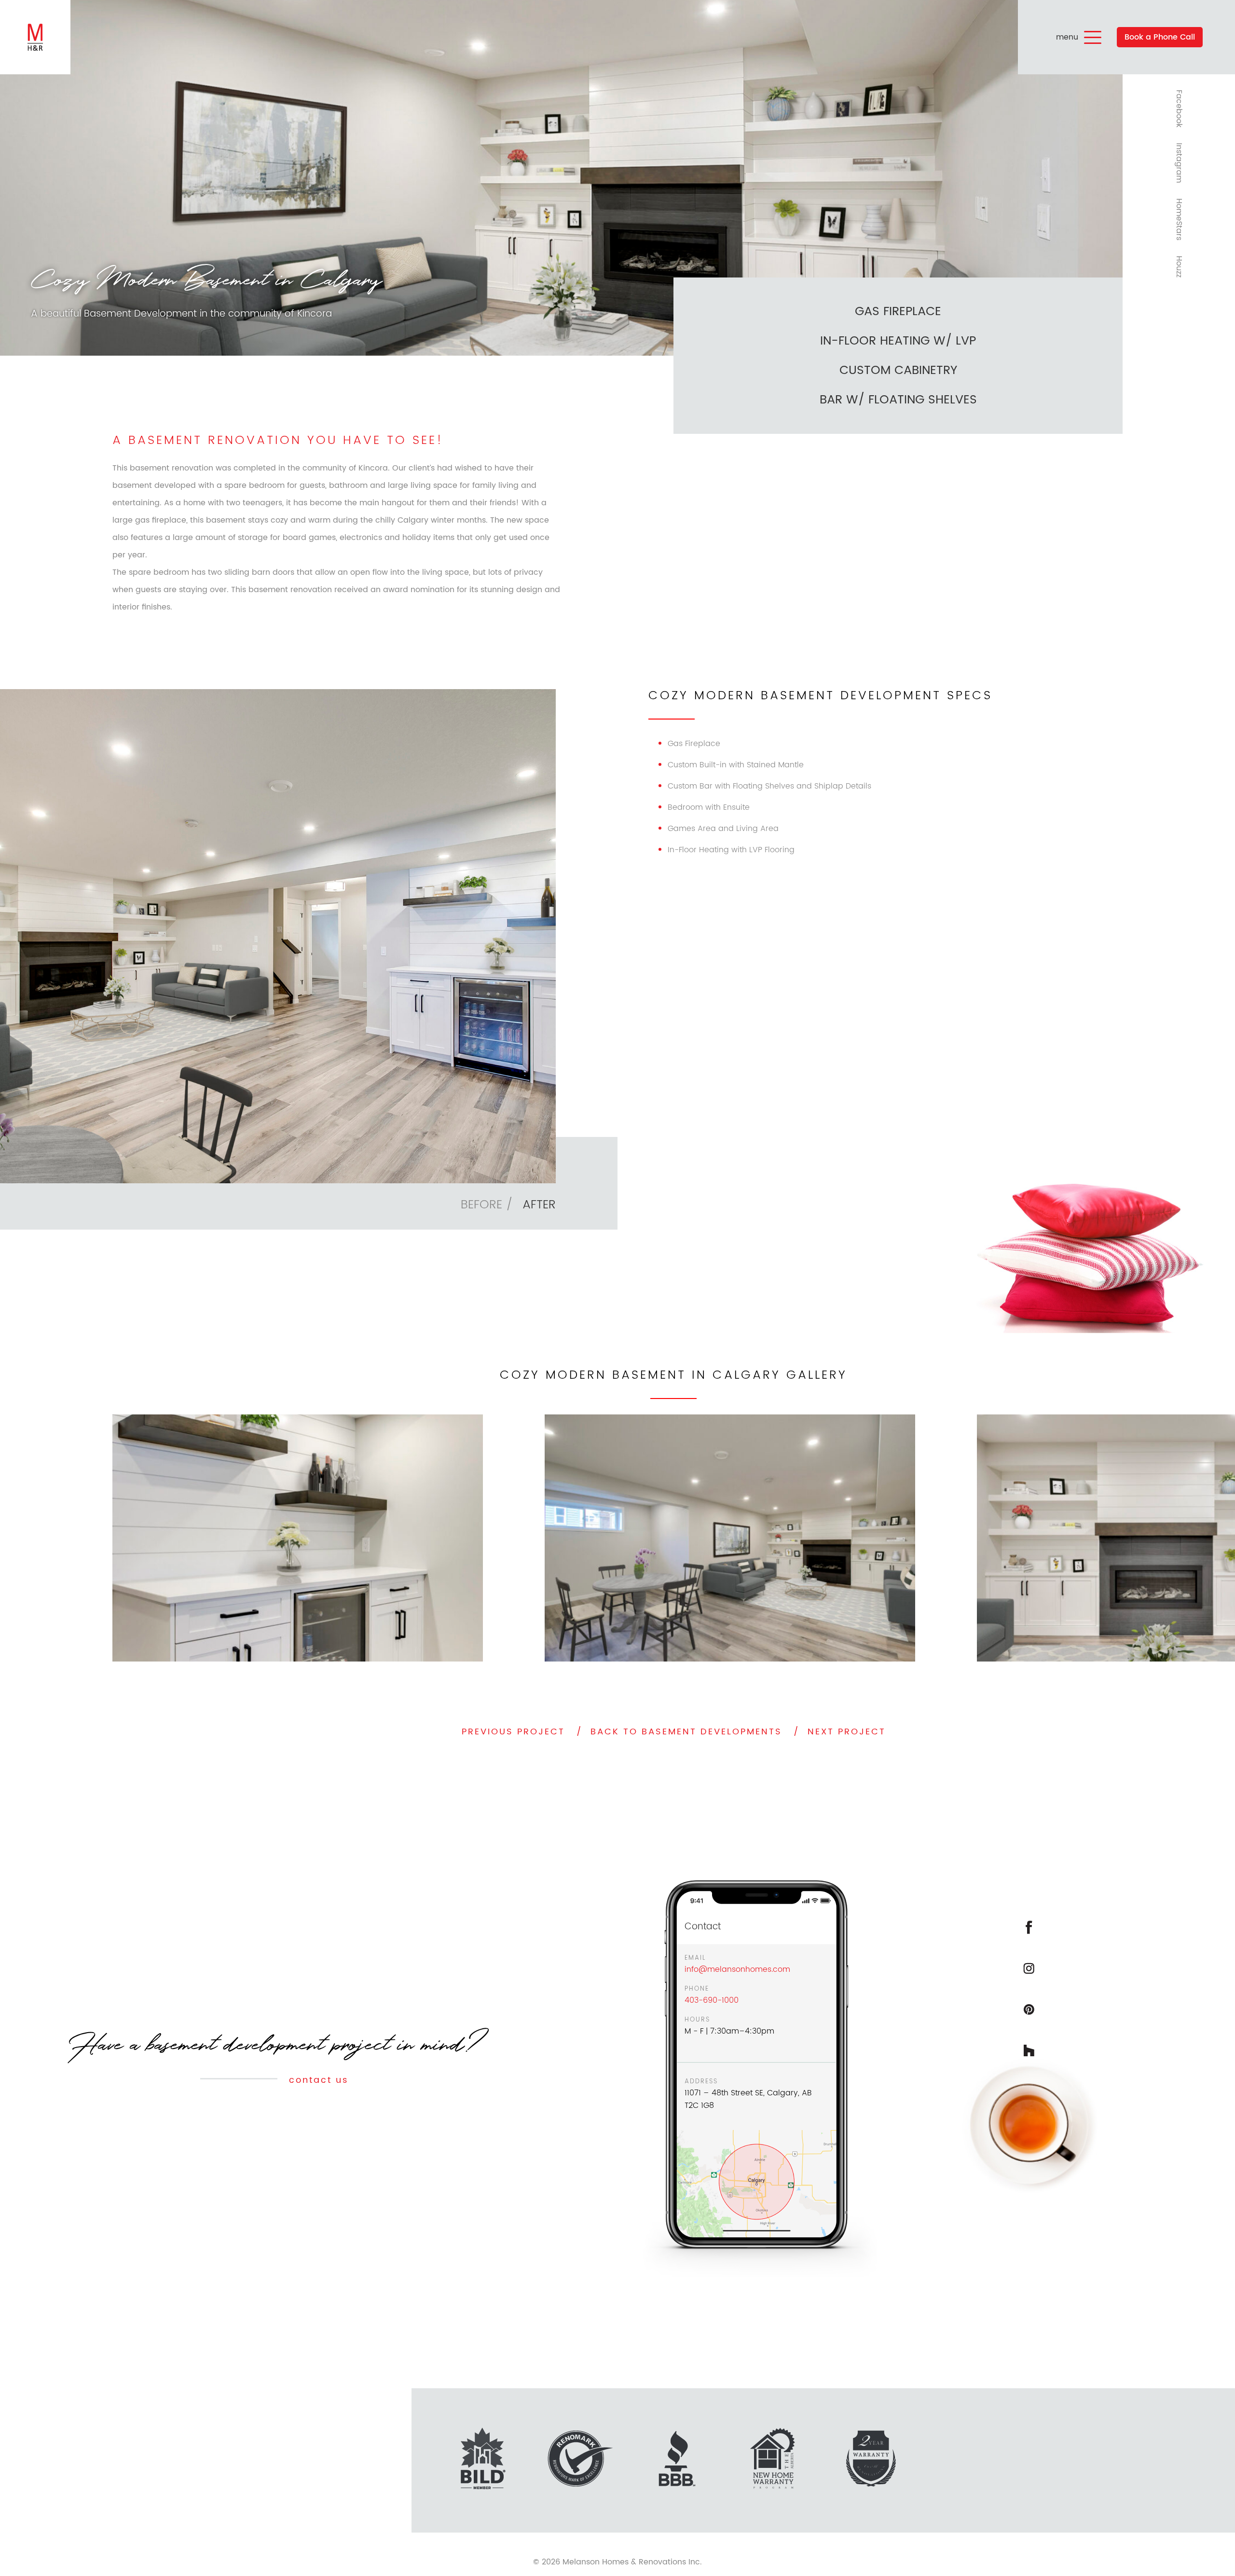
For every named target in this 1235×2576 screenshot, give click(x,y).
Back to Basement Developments (686, 1732)
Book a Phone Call (1160, 37)
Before (481, 1205)
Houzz (1179, 267)
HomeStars (1179, 219)
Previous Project (513, 1732)
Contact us (317, 2080)
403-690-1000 (712, 2000)
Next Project (847, 1732)
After (539, 1205)
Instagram (1179, 163)
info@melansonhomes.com (737, 1969)
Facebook (1179, 109)
